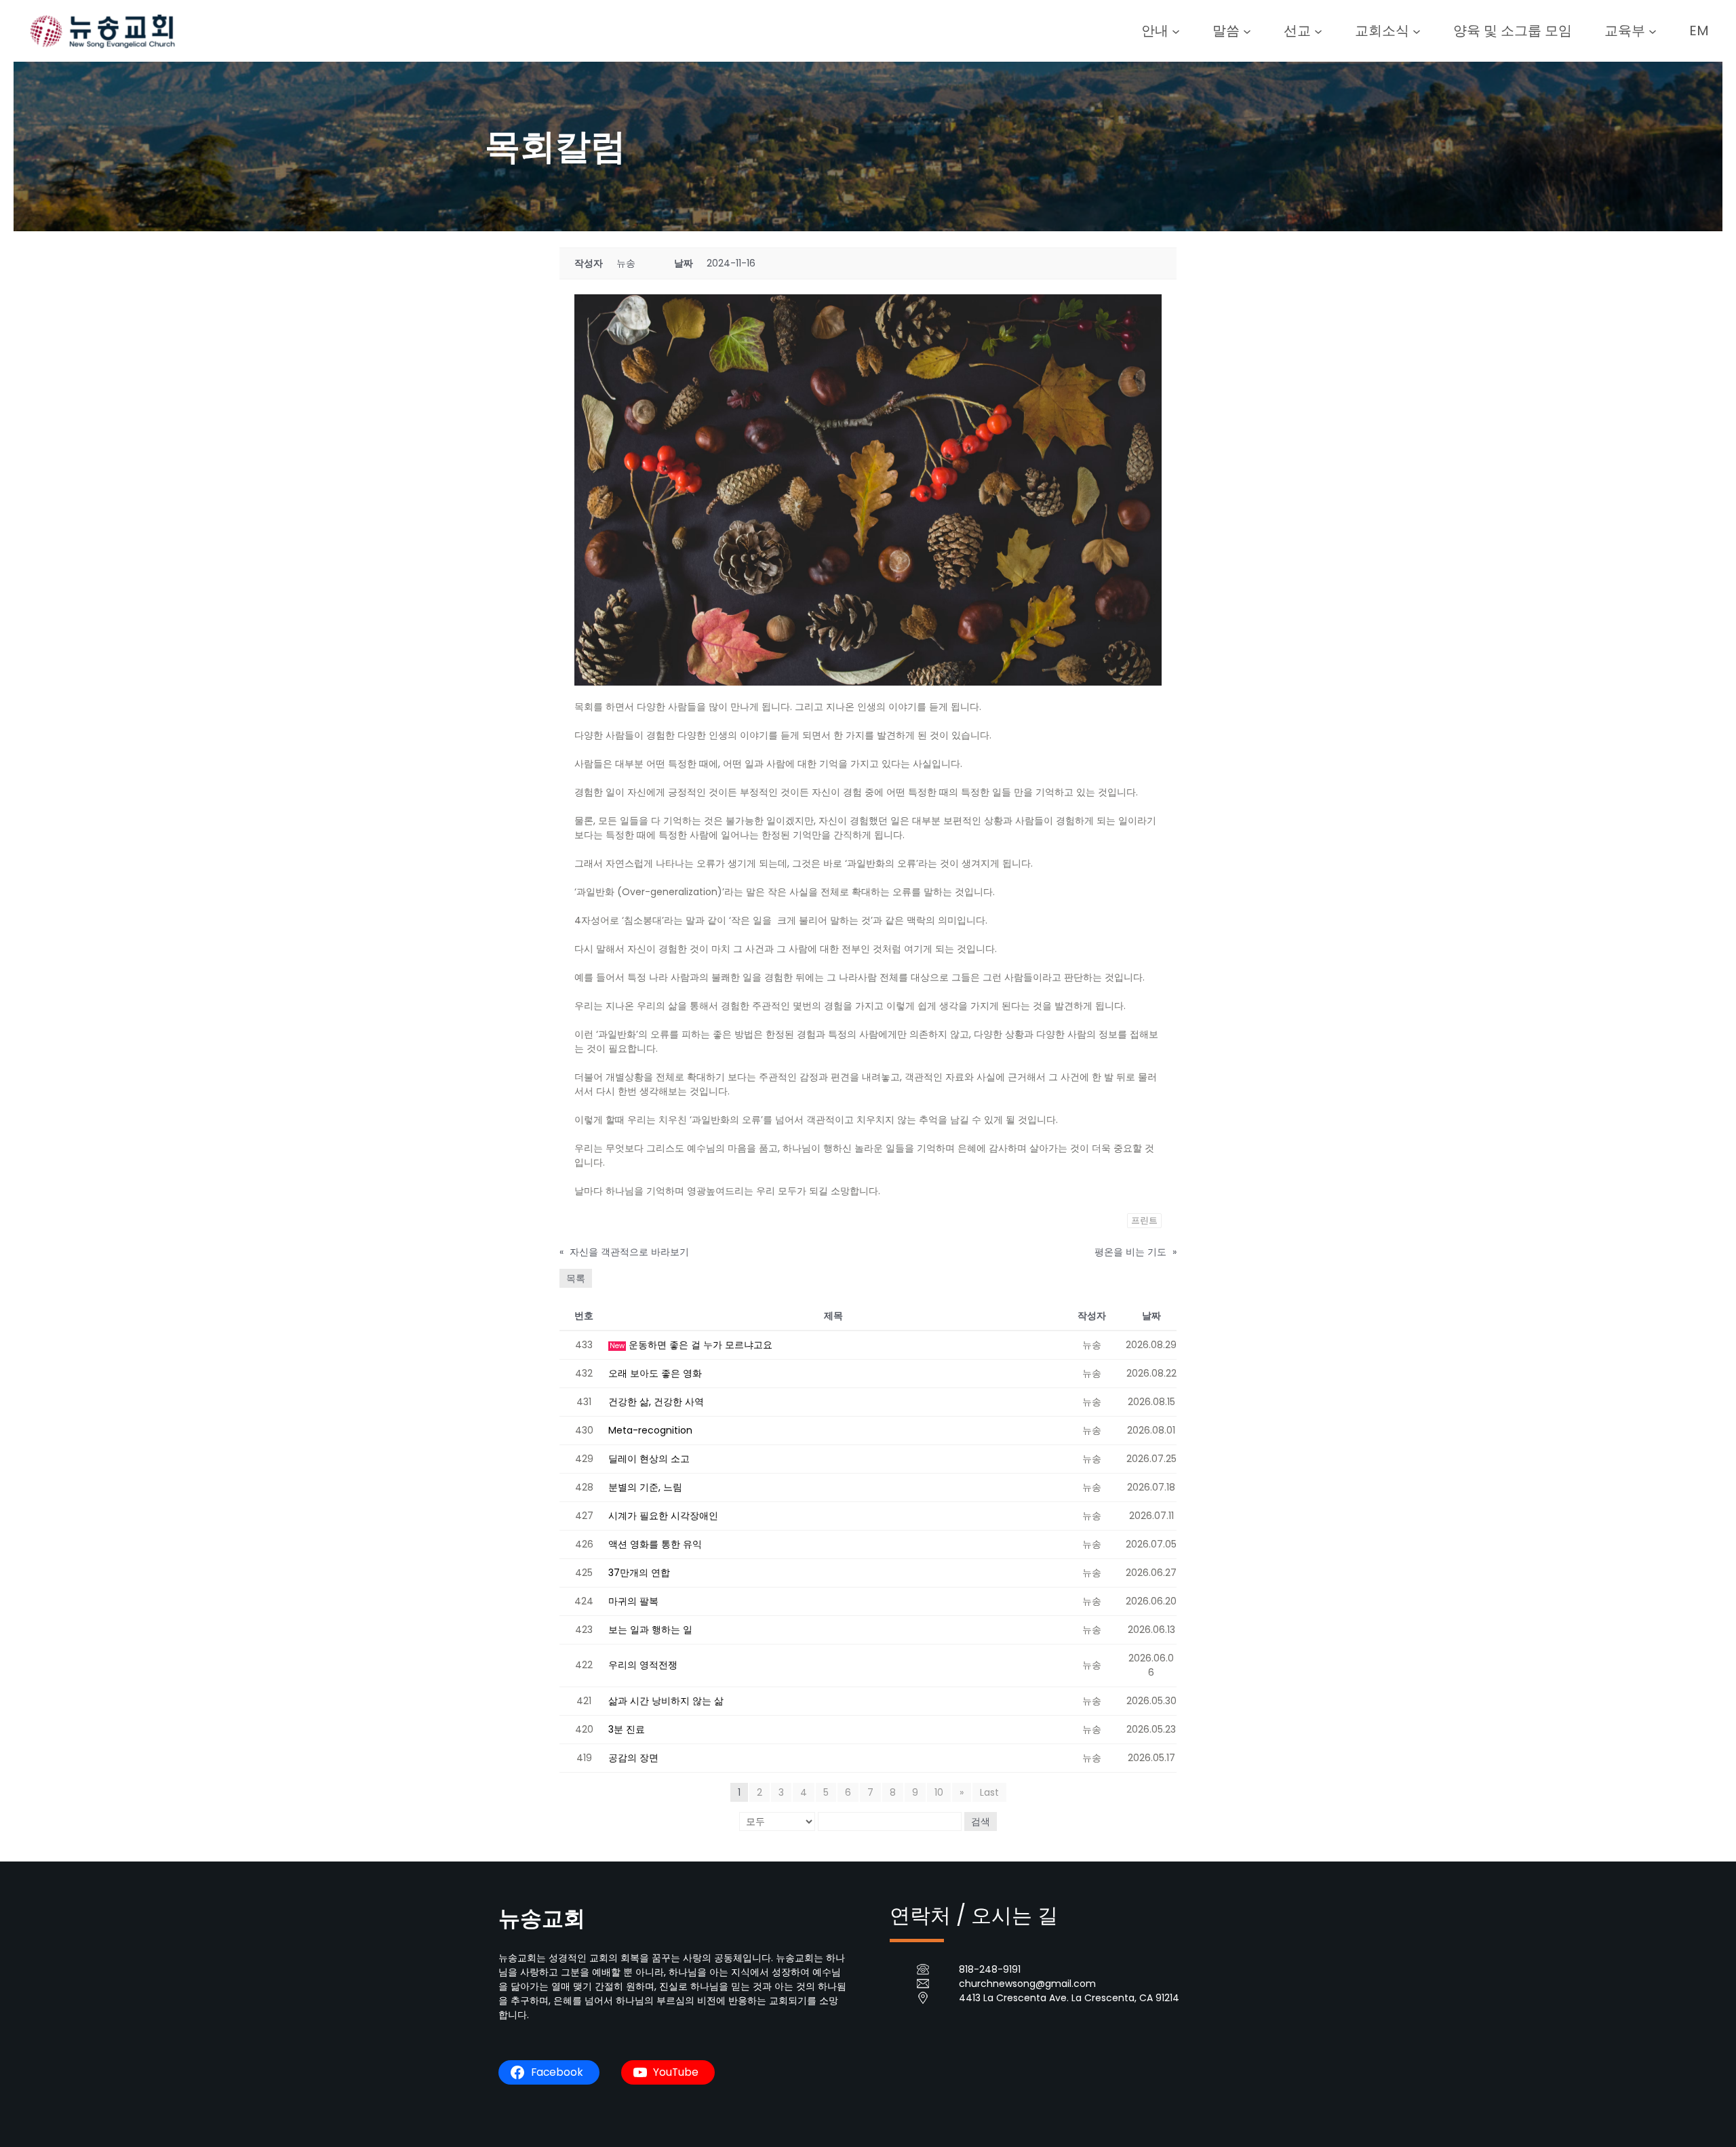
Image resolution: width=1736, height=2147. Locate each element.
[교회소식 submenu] (1417, 31)
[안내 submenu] (1176, 31)
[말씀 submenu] (1247, 31)
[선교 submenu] (1318, 31)
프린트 (1144, 1220)
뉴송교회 (542, 1918)
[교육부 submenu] (1653, 31)
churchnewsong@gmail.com (1027, 1984)
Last (989, 1792)
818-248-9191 (990, 1969)
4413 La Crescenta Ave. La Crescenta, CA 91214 (1069, 1998)
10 (939, 1792)
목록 (576, 1278)
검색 (981, 1821)
